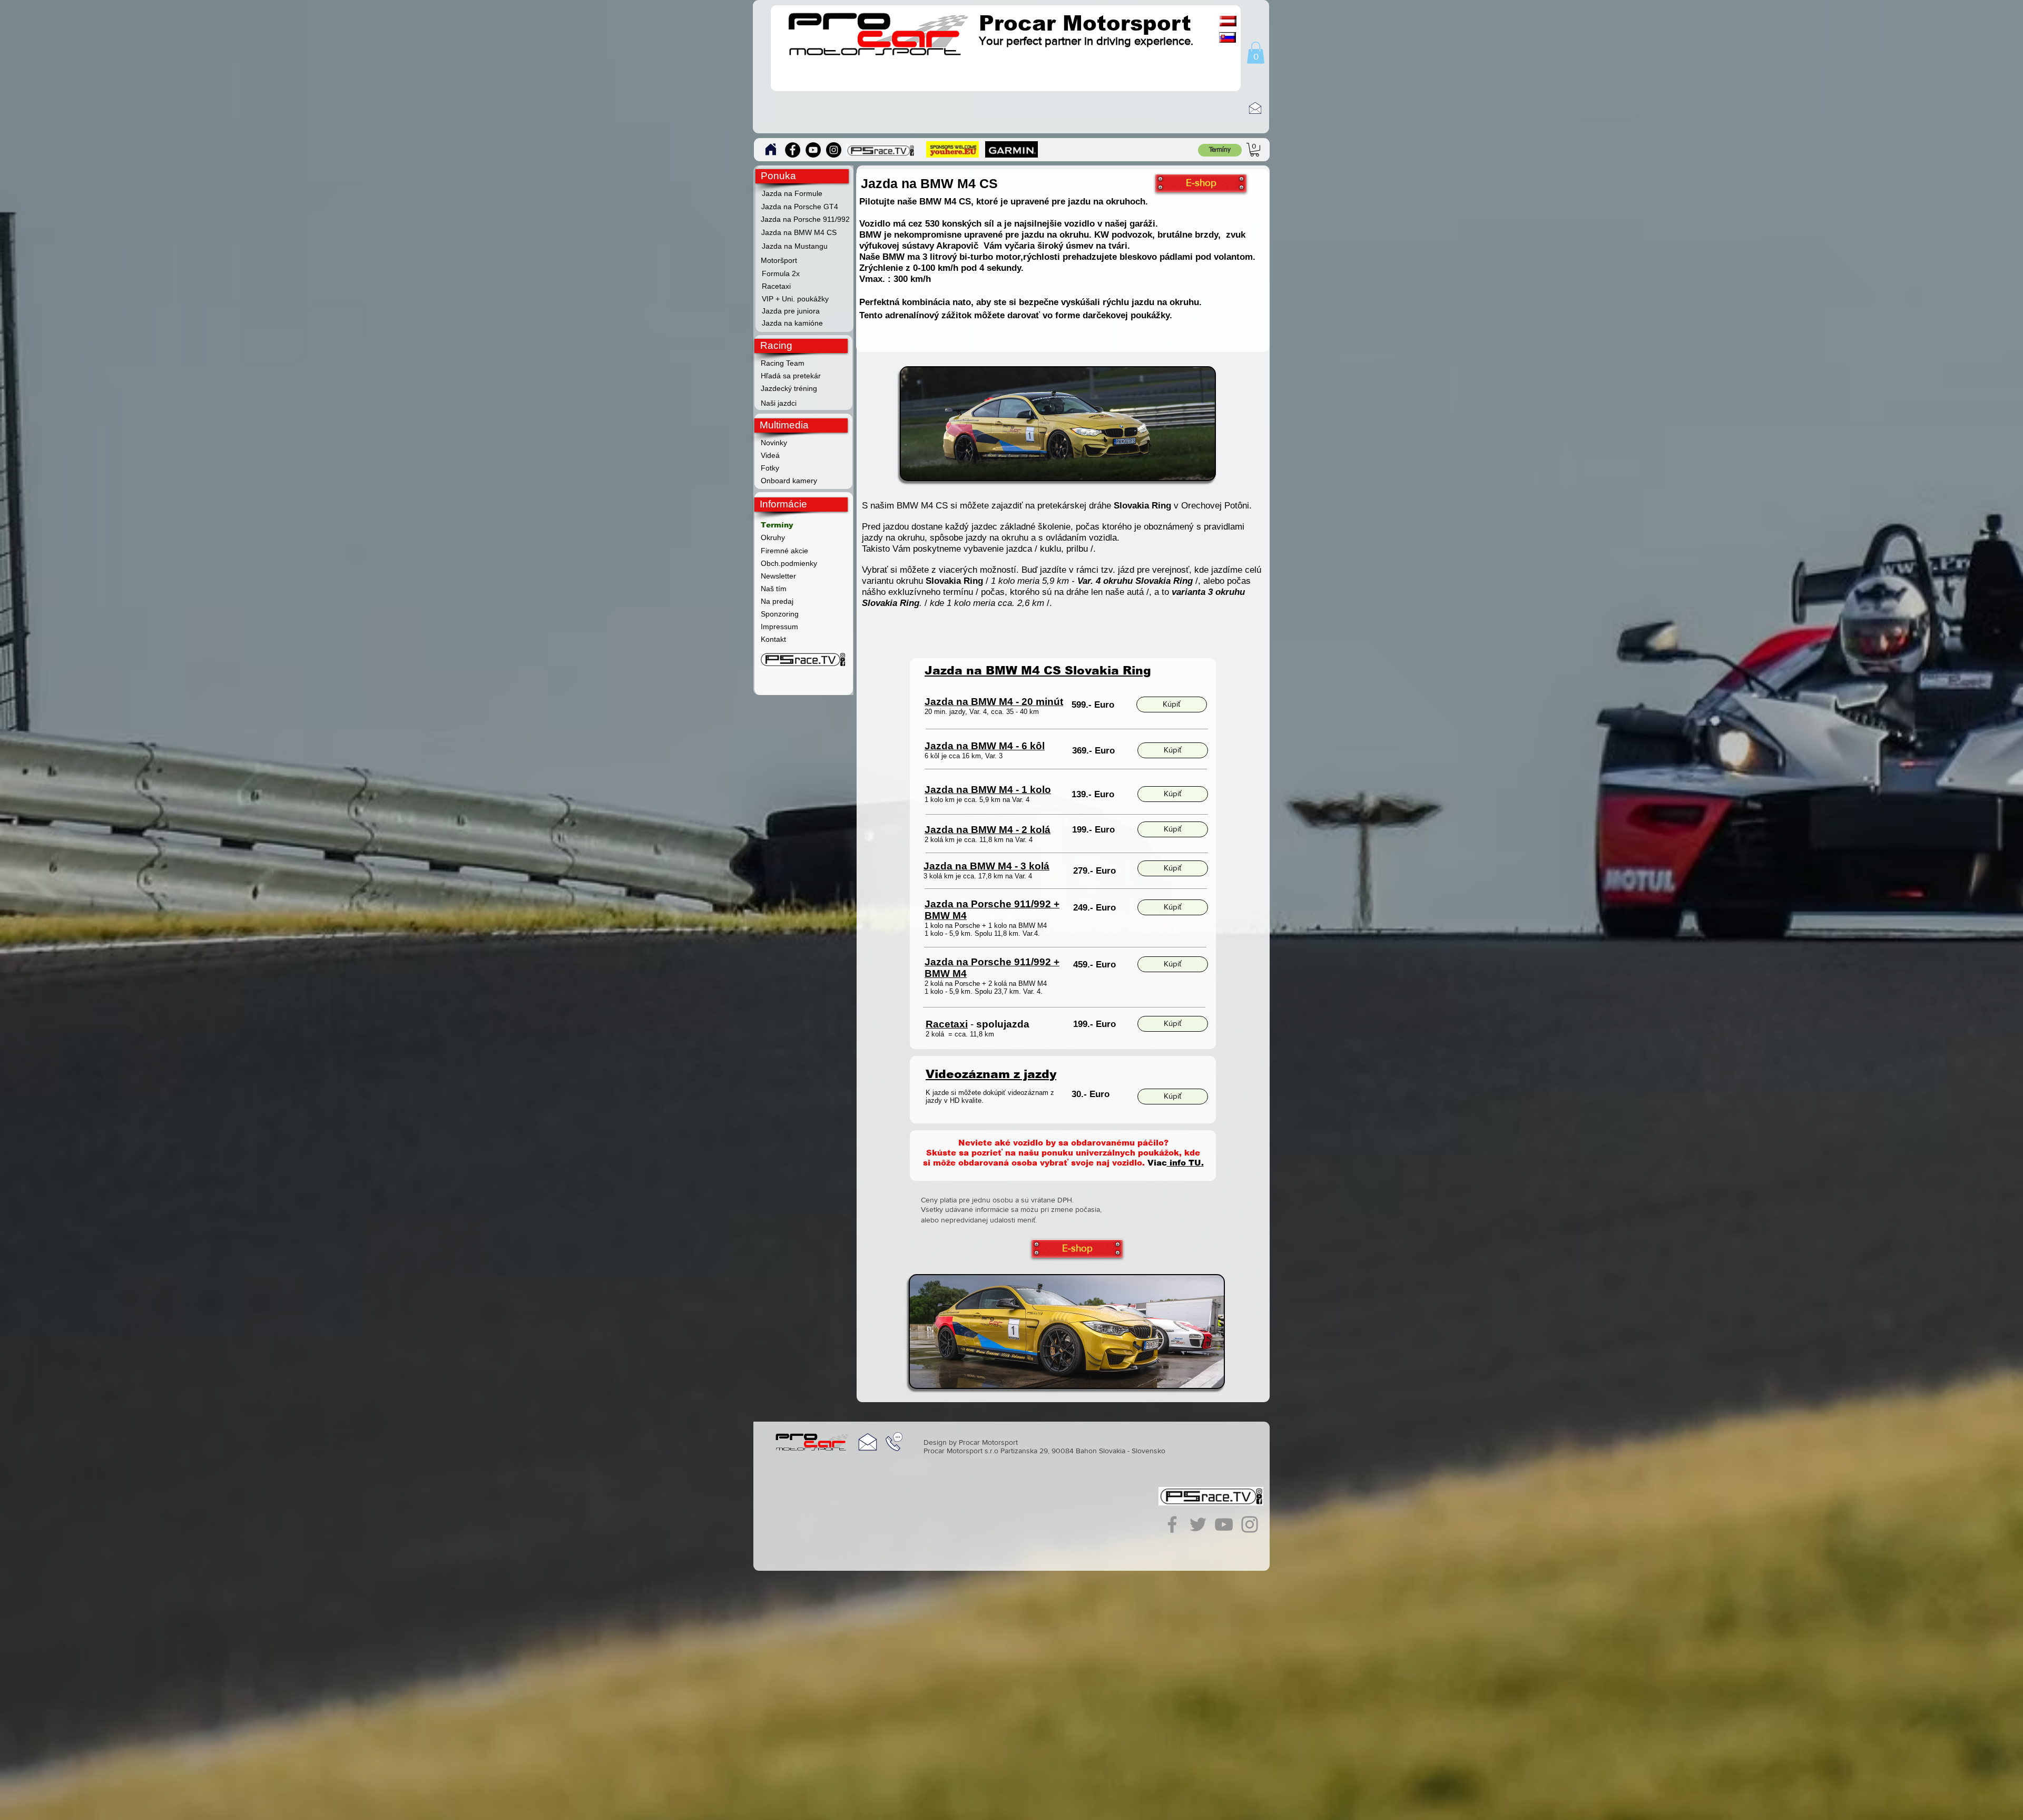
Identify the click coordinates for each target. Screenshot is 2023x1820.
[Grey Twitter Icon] (1198, 1524)
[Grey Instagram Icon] (1250, 1524)
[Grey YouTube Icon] (1224, 1524)
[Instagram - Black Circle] (834, 150)
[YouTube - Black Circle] (813, 150)
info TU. (1185, 1163)
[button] (1256, 53)
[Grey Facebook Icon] (1172, 1524)
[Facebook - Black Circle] (793, 150)
